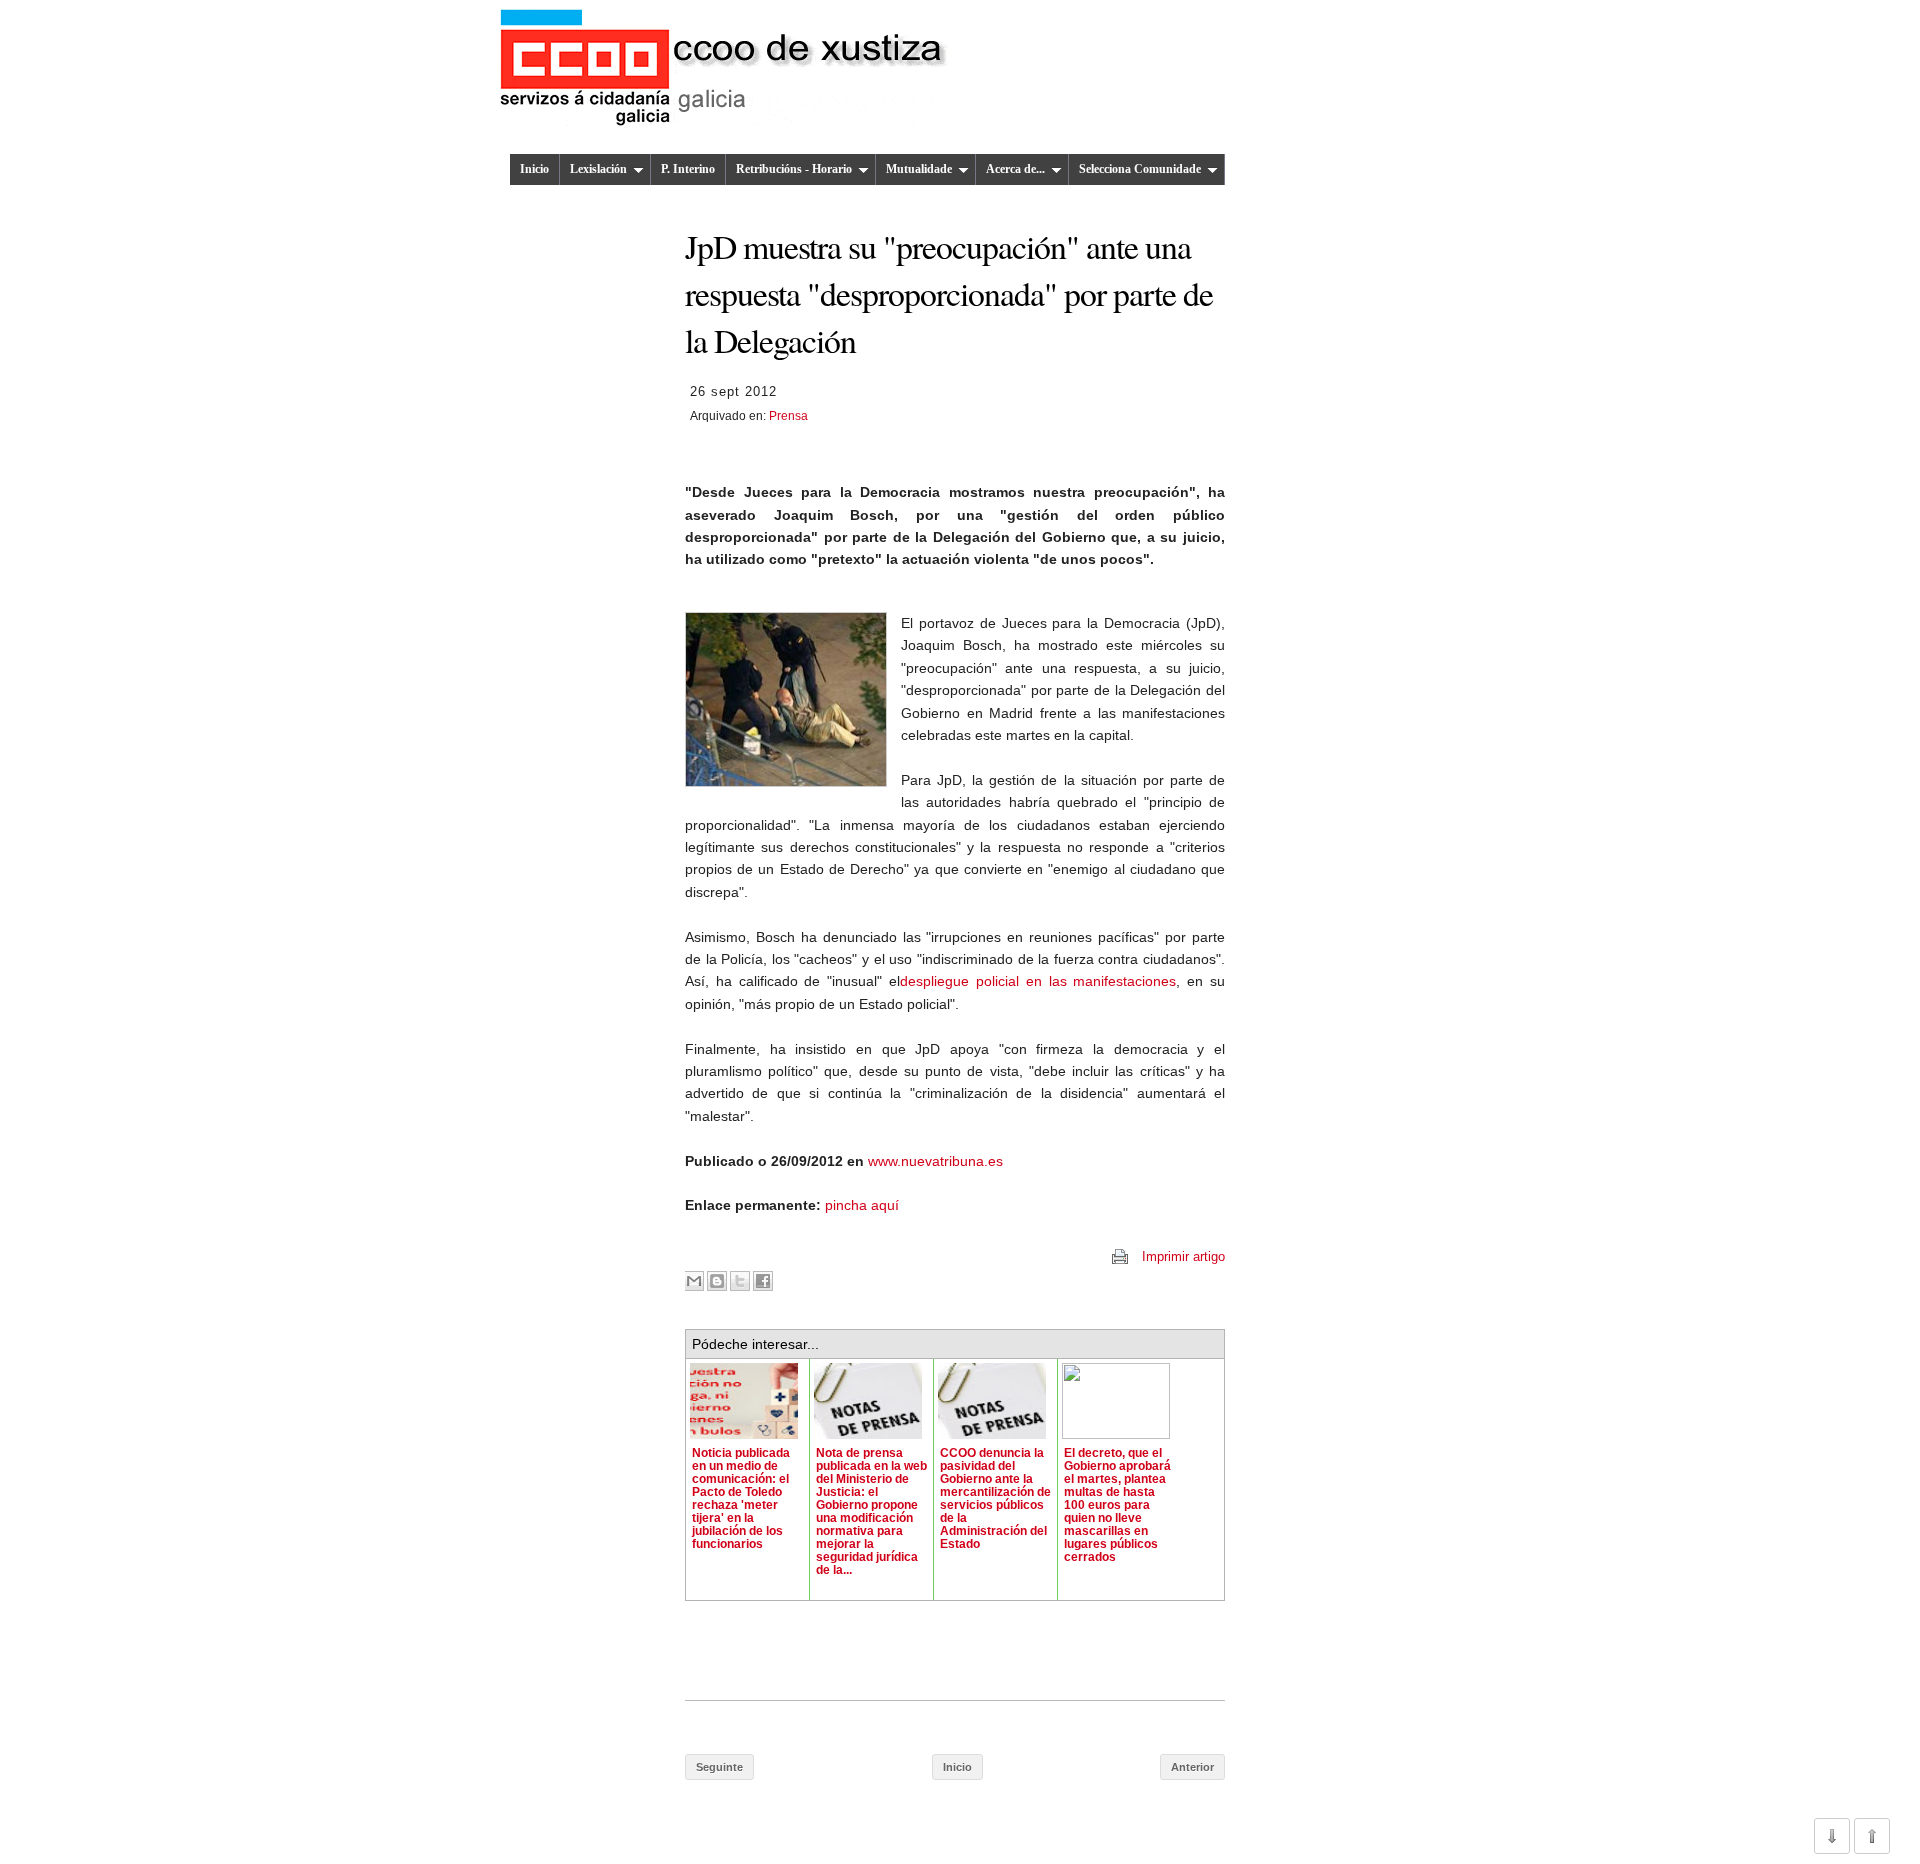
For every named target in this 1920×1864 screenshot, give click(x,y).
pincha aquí (862, 1205)
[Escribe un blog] (717, 1281)
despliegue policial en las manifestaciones (1038, 981)
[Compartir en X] (740, 1281)
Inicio (534, 169)
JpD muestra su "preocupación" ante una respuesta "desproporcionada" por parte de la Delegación (949, 293)
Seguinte (719, 1767)
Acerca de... (1015, 169)
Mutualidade (919, 169)
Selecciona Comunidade (1140, 169)
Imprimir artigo (1183, 1256)
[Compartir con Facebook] (763, 1281)
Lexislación (598, 169)
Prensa (788, 416)
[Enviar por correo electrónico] (694, 1281)
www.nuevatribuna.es (935, 1161)
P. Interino (688, 169)
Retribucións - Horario (794, 169)
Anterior (1192, 1767)
